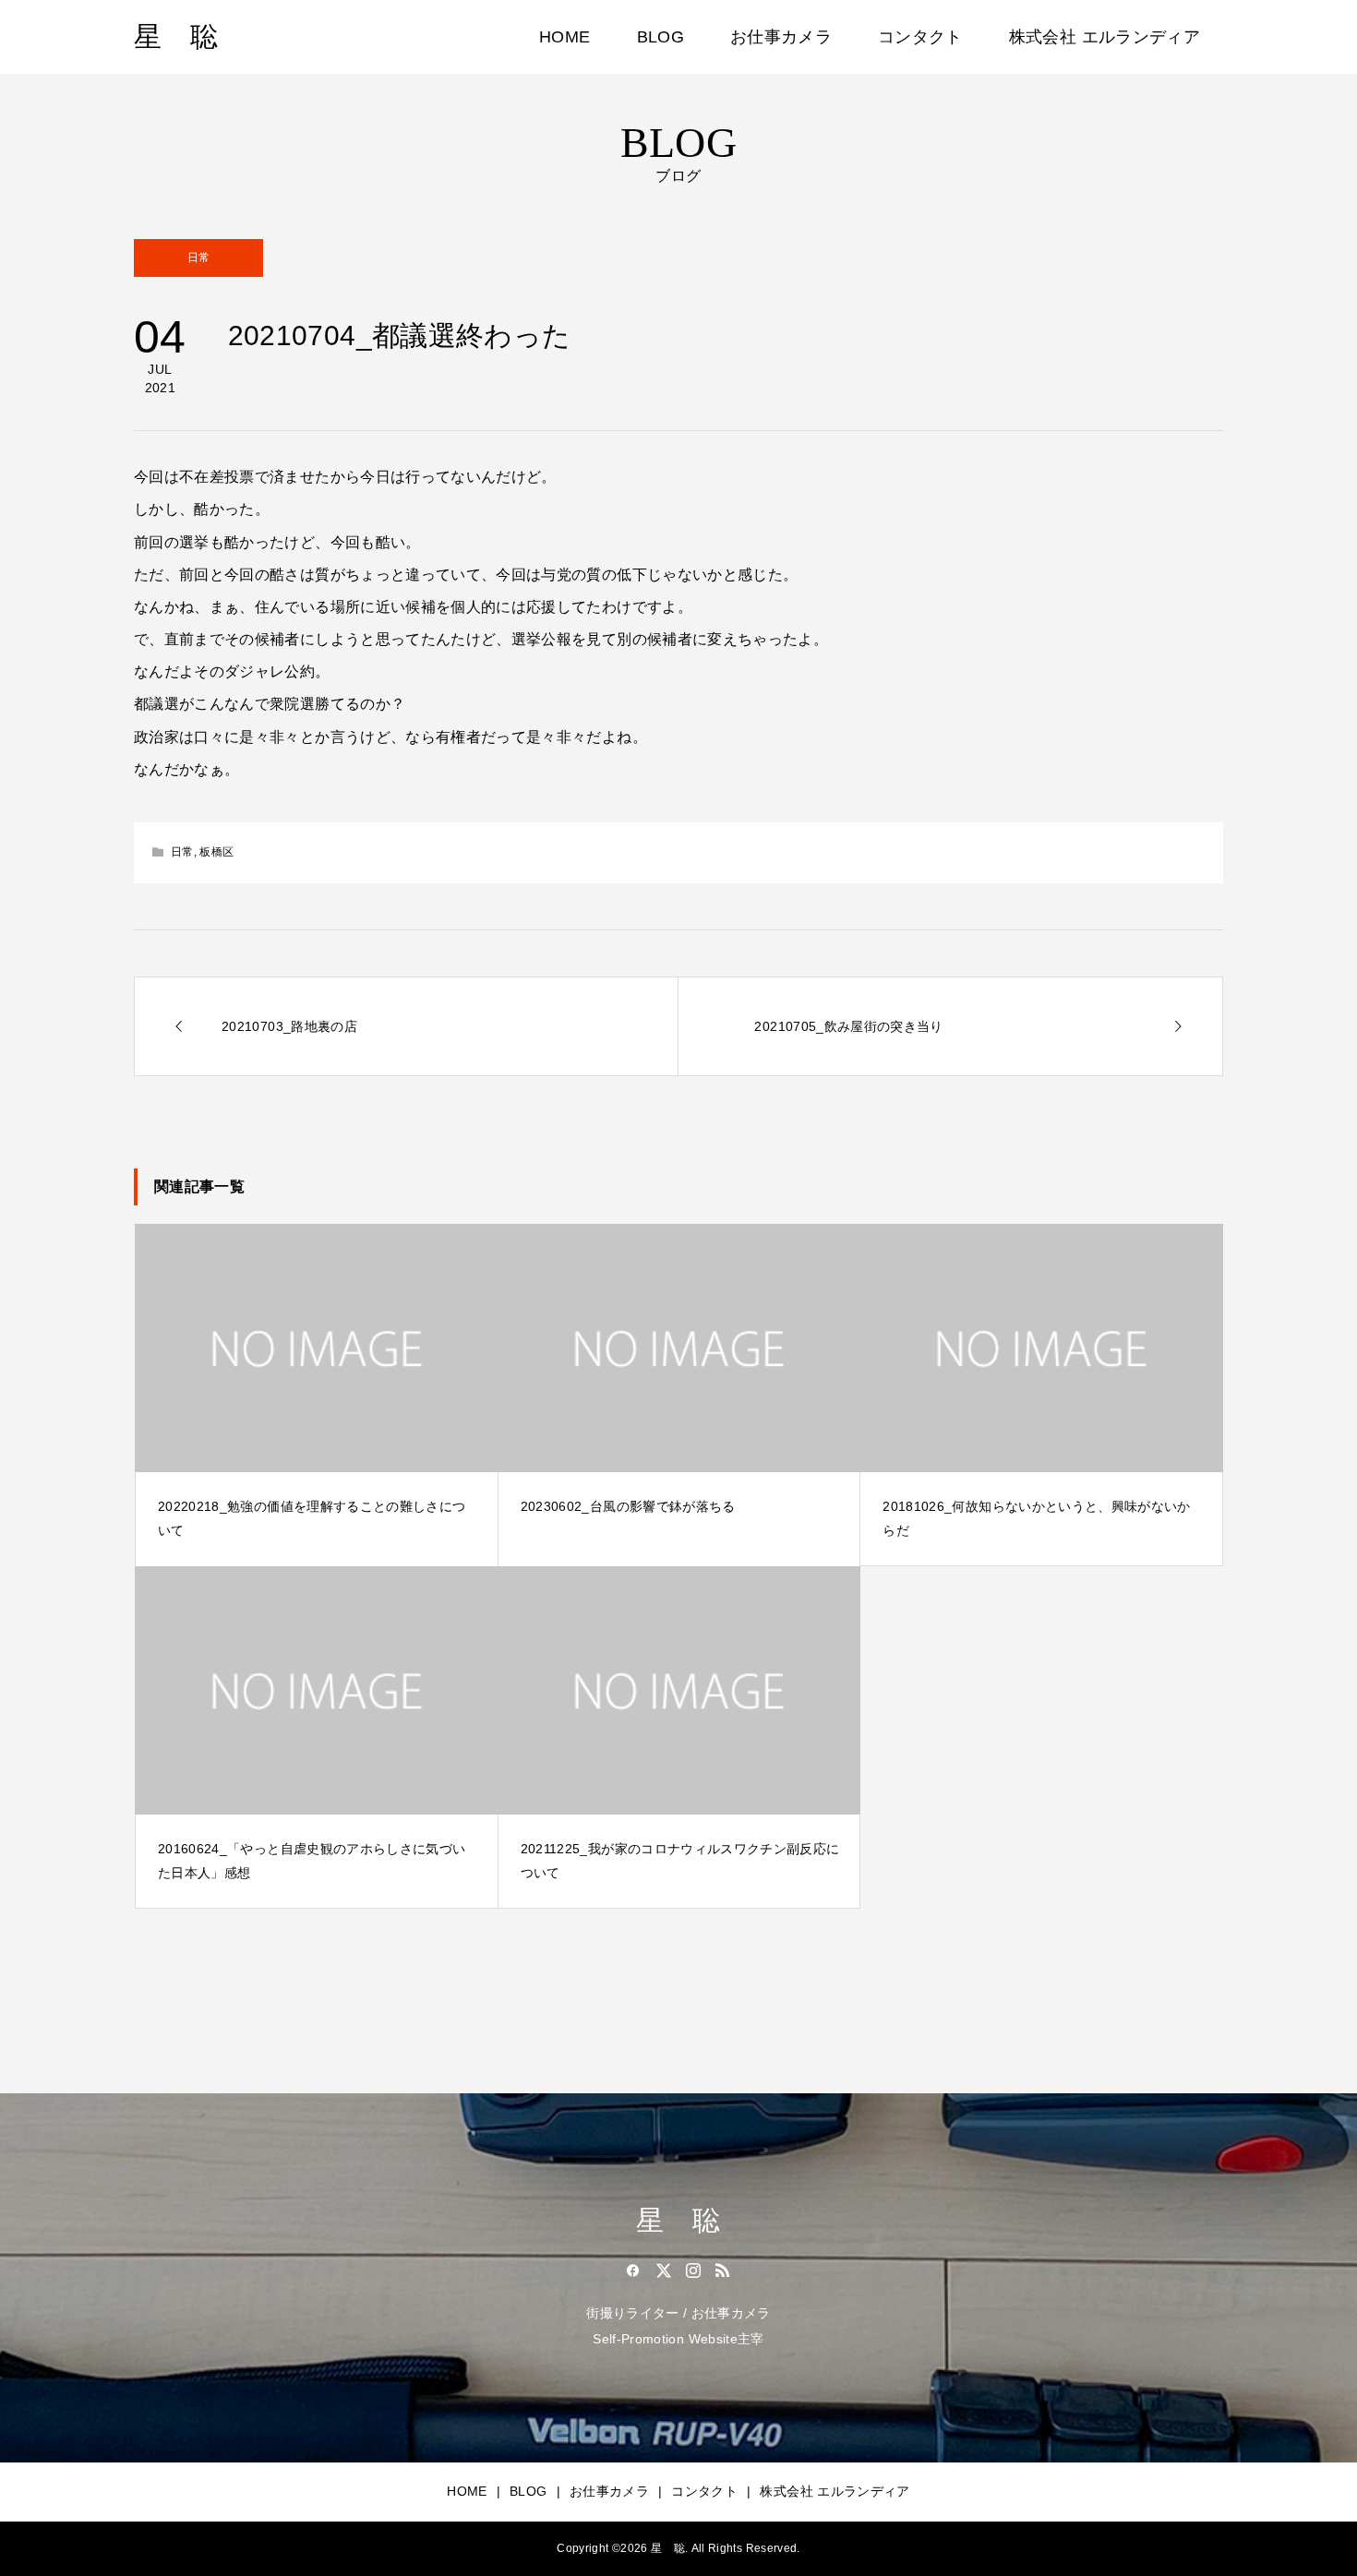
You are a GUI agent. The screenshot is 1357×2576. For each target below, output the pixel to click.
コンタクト (920, 37)
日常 (199, 258)
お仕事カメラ (781, 37)
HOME (564, 37)
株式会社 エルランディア (1105, 37)
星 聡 (176, 36)
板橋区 (216, 852)
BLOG (660, 37)
